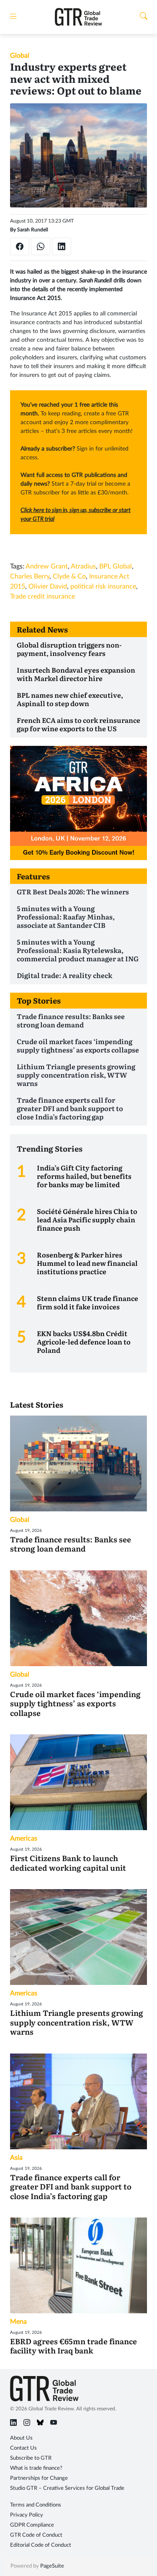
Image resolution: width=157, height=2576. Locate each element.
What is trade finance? (36, 2468)
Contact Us (23, 2448)
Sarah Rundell (33, 230)
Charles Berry (30, 576)
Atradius (83, 566)
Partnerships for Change (39, 2478)
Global (20, 56)
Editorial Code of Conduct (41, 2545)
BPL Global (116, 566)
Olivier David (48, 586)
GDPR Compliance (32, 2525)
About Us (21, 2438)
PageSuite (52, 2566)
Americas (24, 1839)
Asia (16, 2158)
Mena (18, 2322)
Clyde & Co (69, 576)
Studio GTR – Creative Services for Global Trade (67, 2488)
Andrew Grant (47, 566)
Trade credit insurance (42, 597)
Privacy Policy (27, 2515)
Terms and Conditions (36, 2505)
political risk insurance (103, 586)
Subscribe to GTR (31, 2458)
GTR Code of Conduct (36, 2535)
